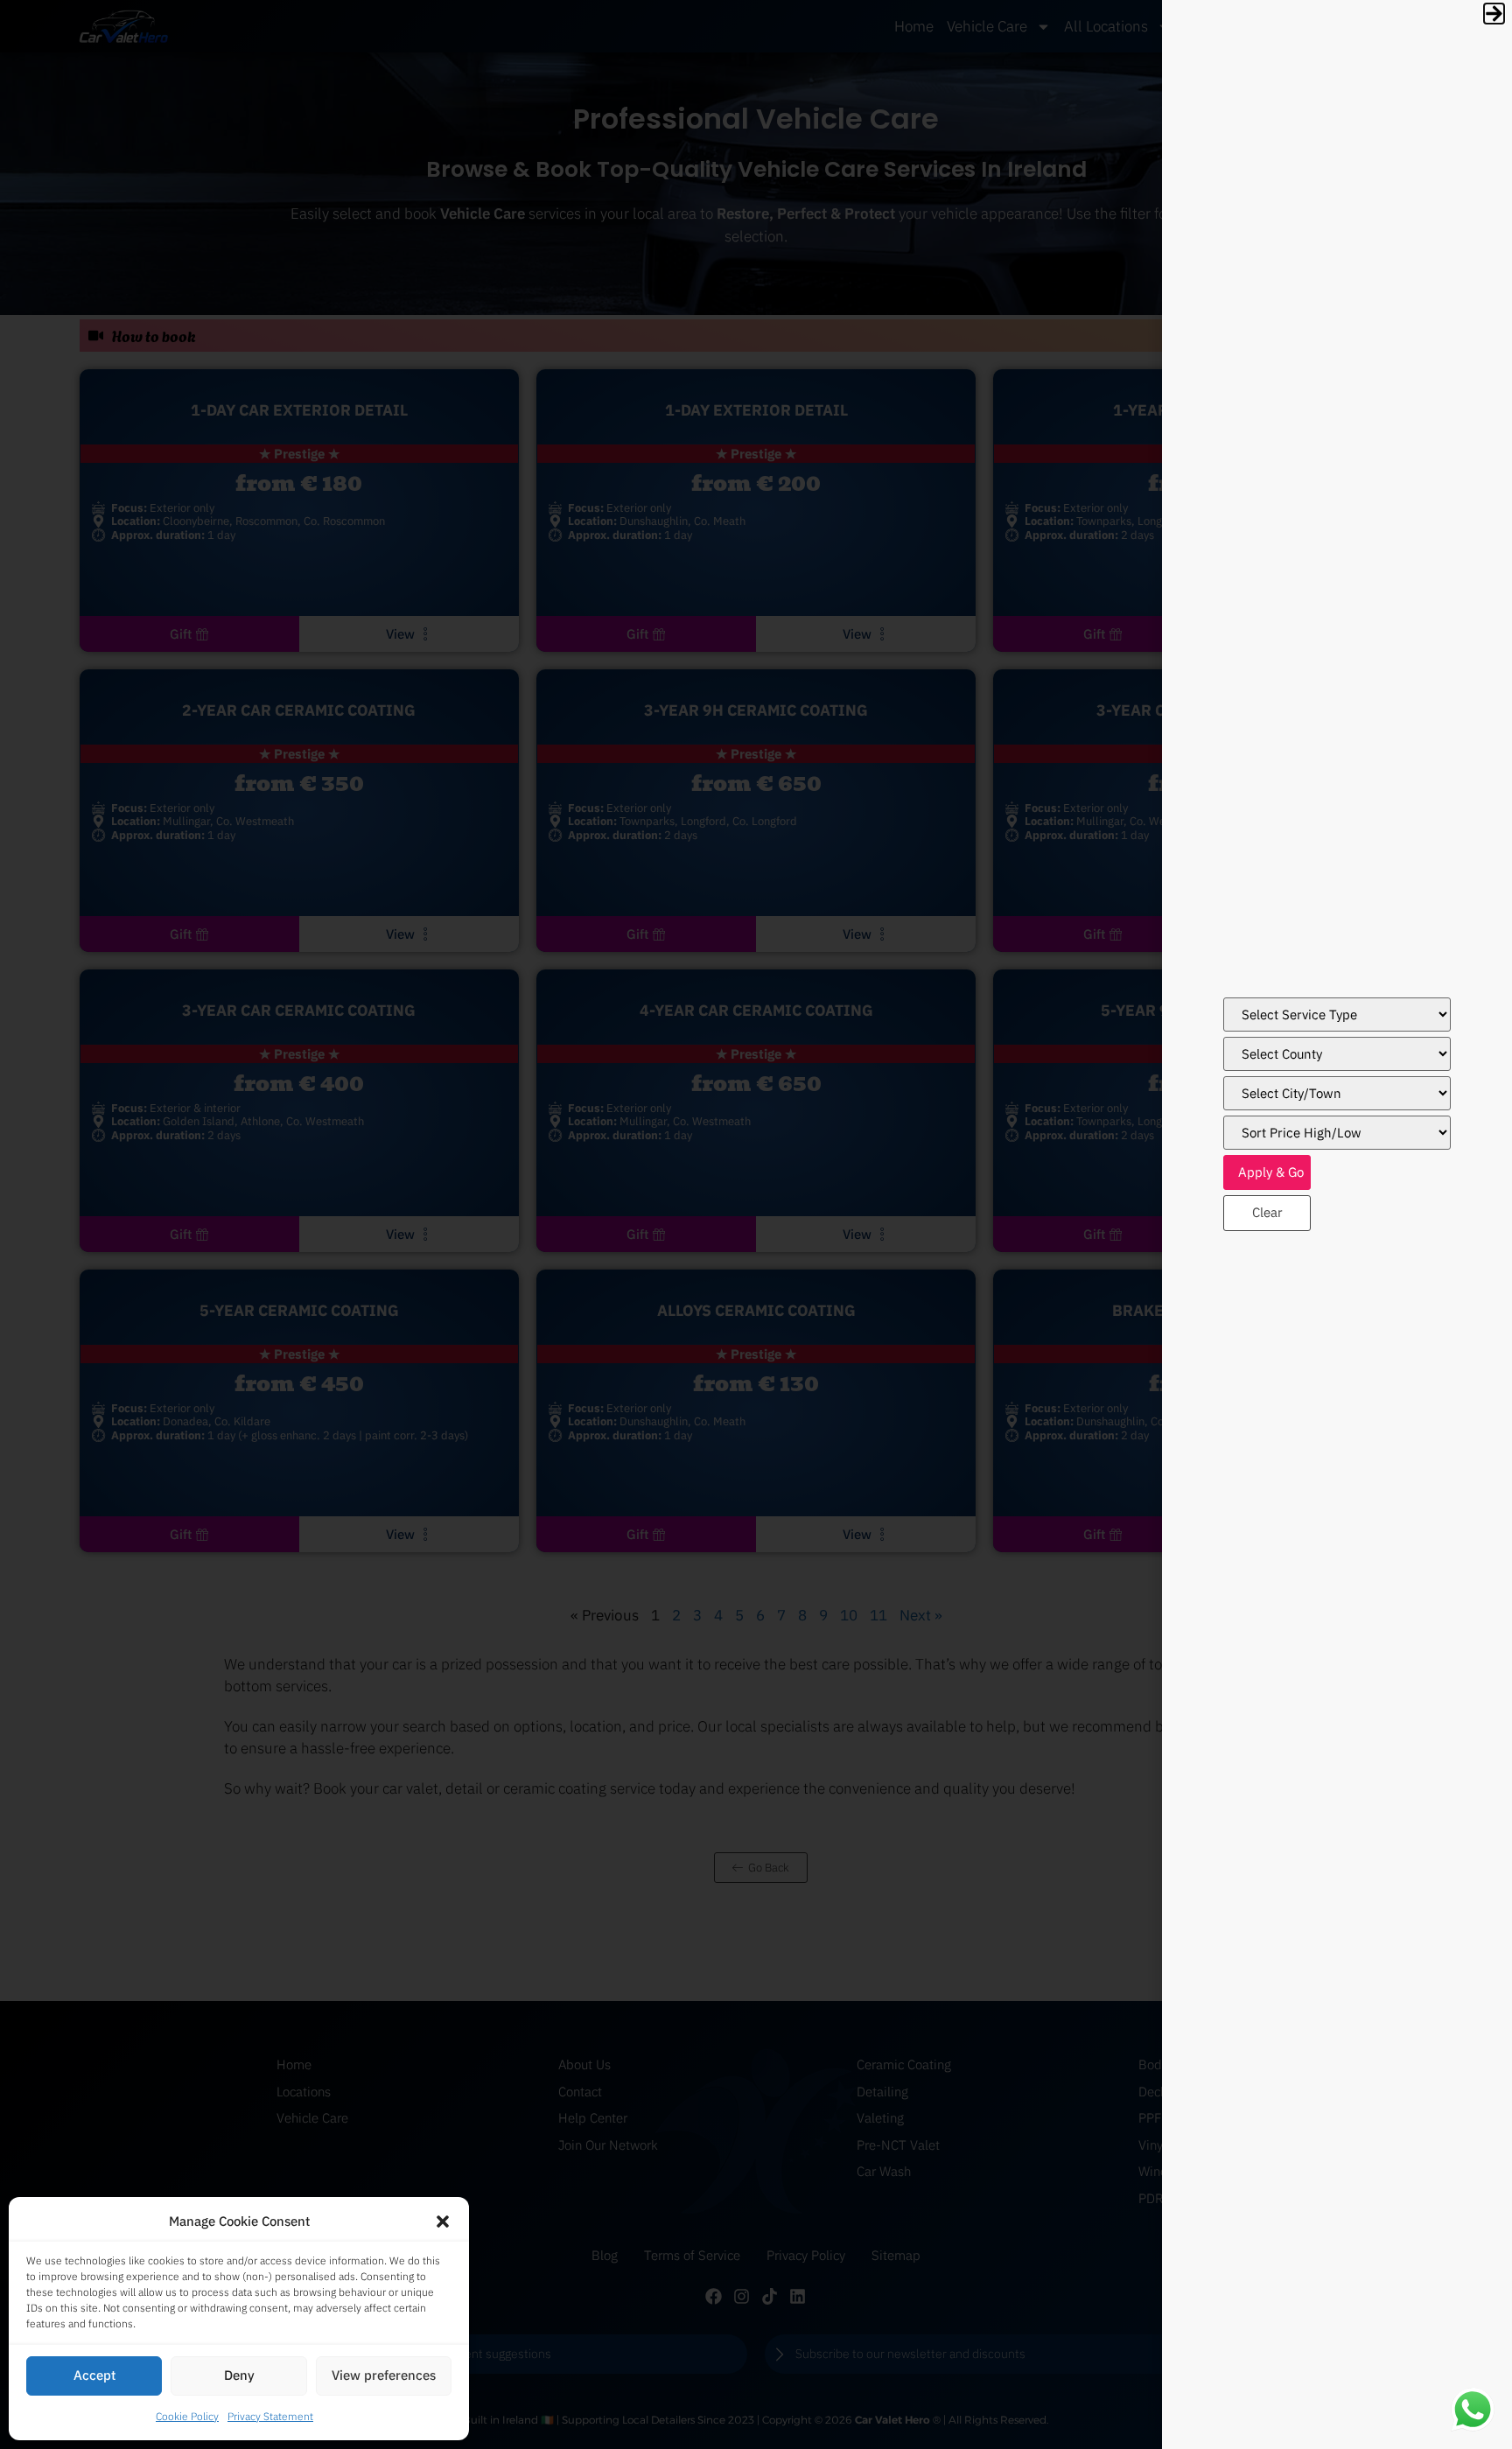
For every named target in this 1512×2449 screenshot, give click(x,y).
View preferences (384, 2375)
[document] (756, 1224)
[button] (443, 2222)
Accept (94, 2375)
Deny (239, 2375)
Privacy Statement (270, 2416)
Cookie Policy (187, 2416)
